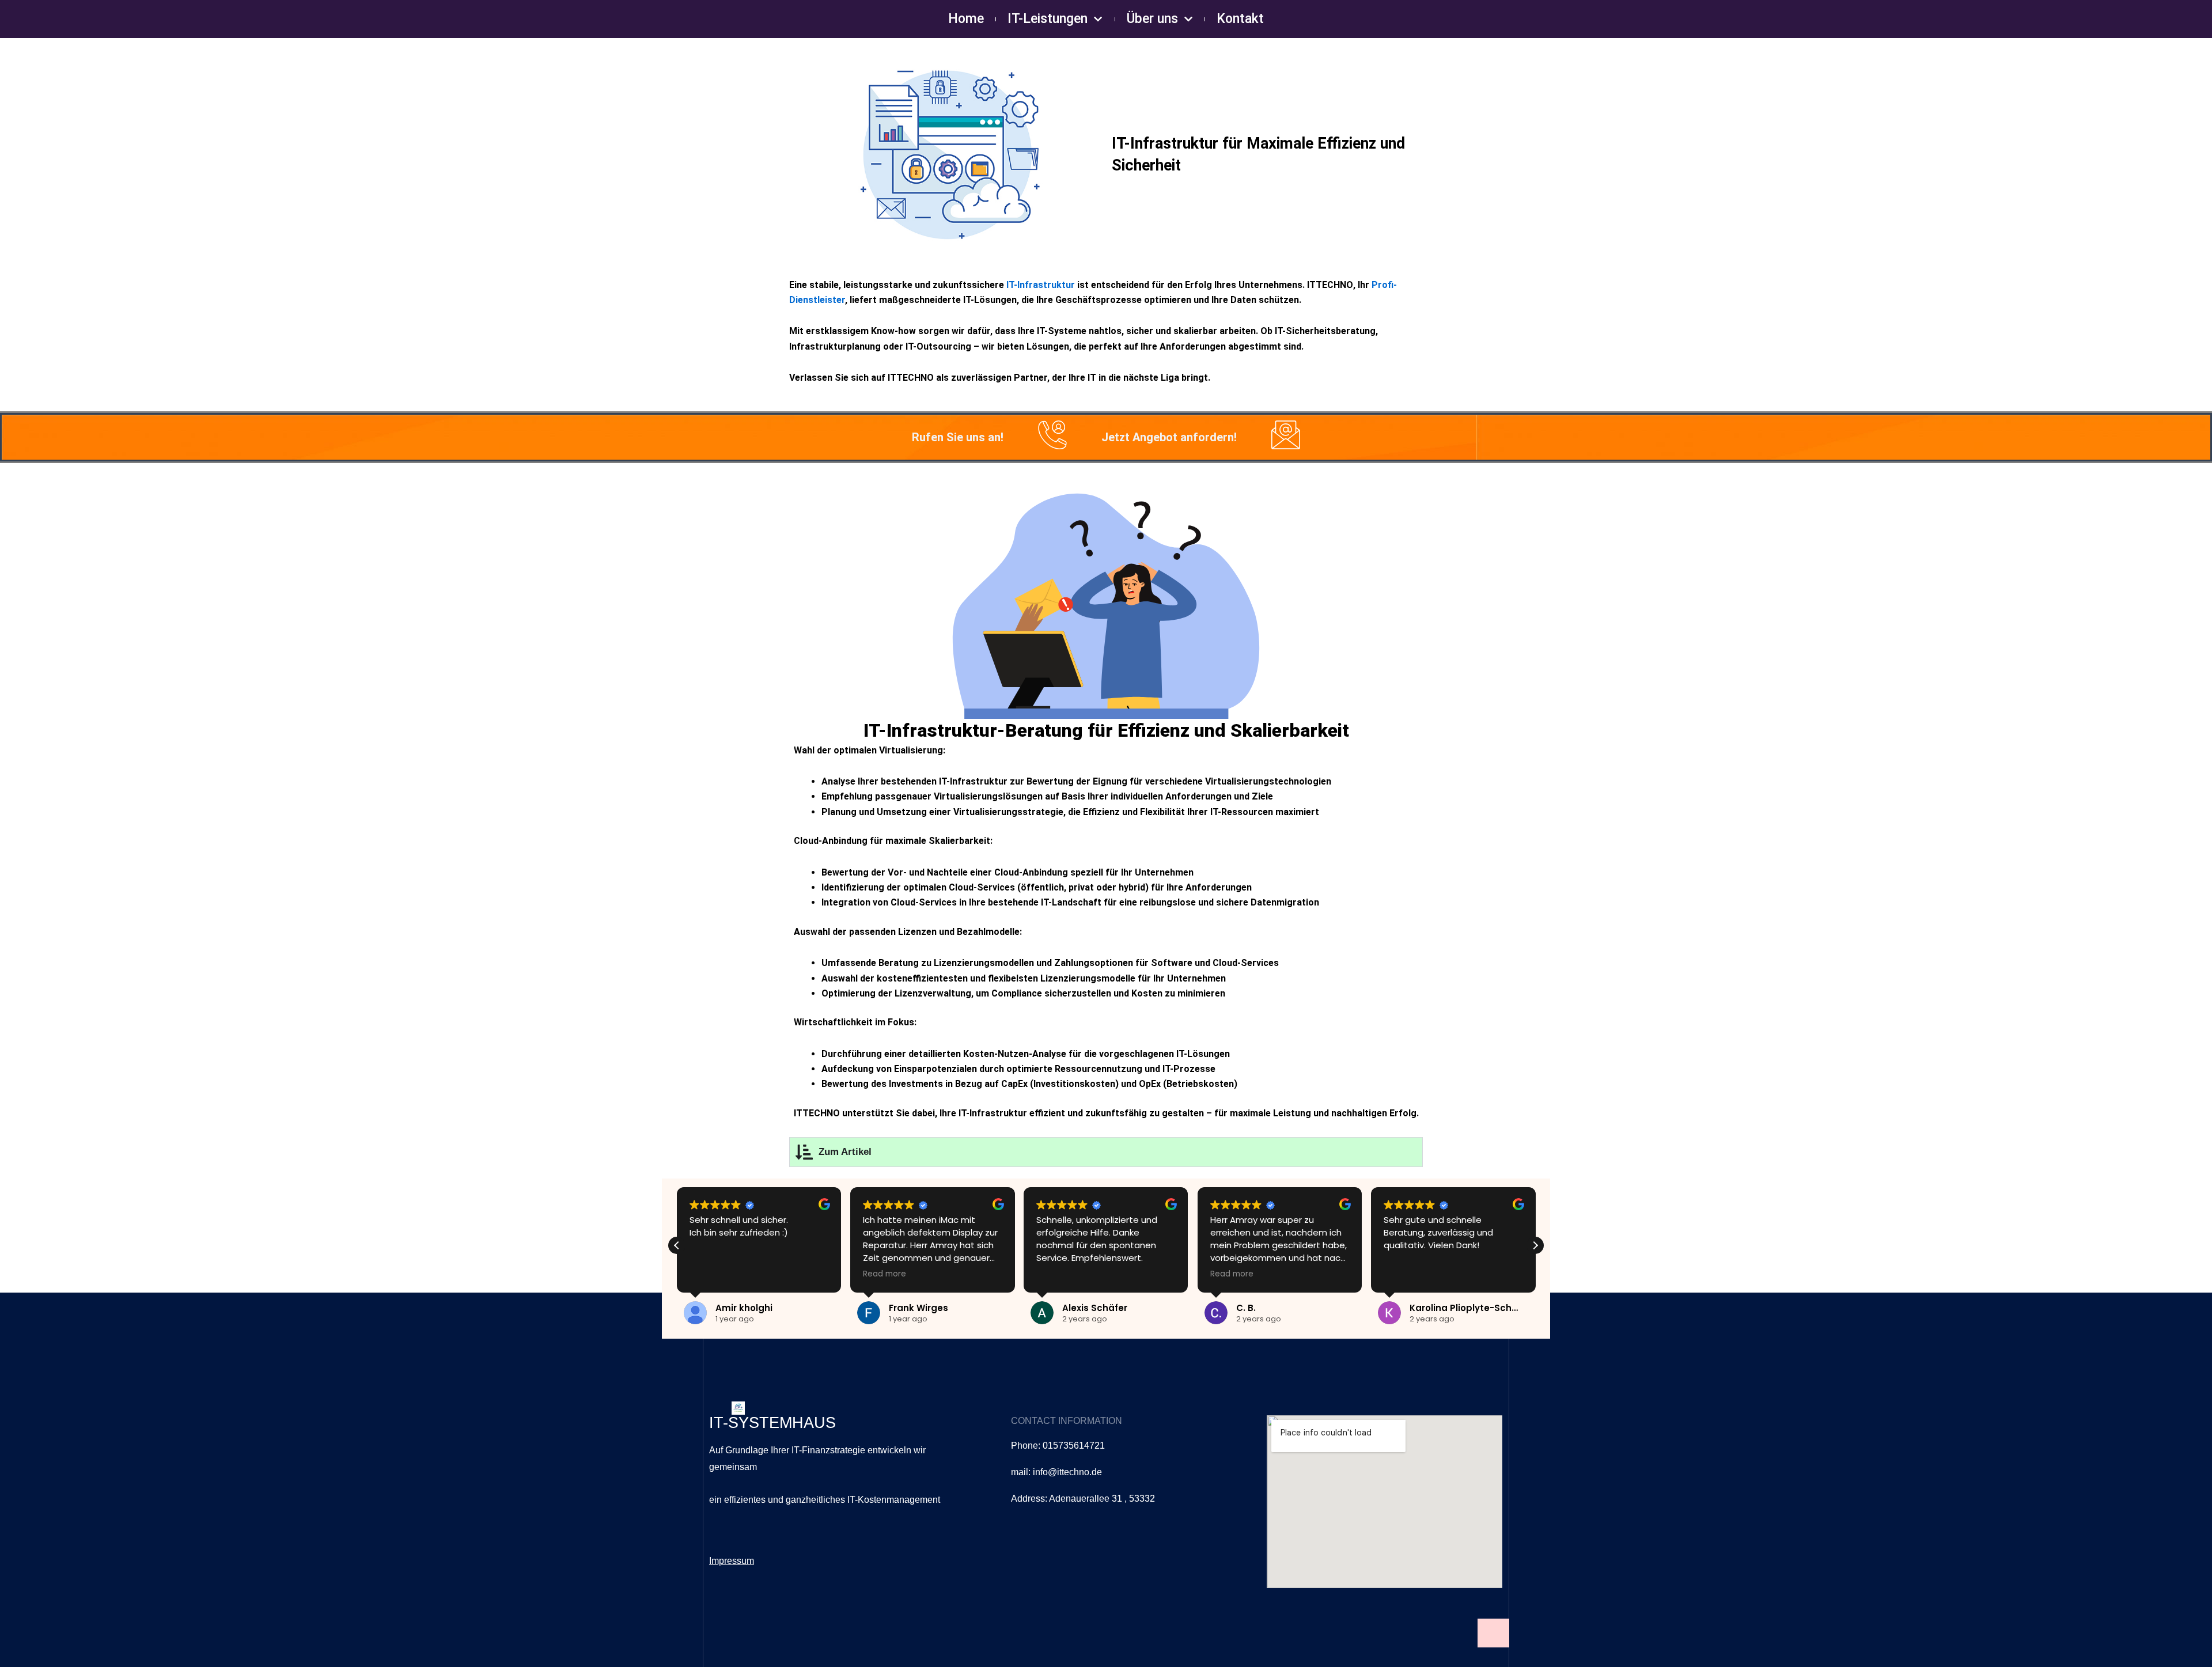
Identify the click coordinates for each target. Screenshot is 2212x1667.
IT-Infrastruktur (1041, 285)
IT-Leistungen (1048, 19)
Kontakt (1240, 19)
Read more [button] (885, 1274)
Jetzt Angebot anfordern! (1169, 437)
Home (966, 19)
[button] (1535, 1245)
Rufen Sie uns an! (958, 437)
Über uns (1152, 19)
